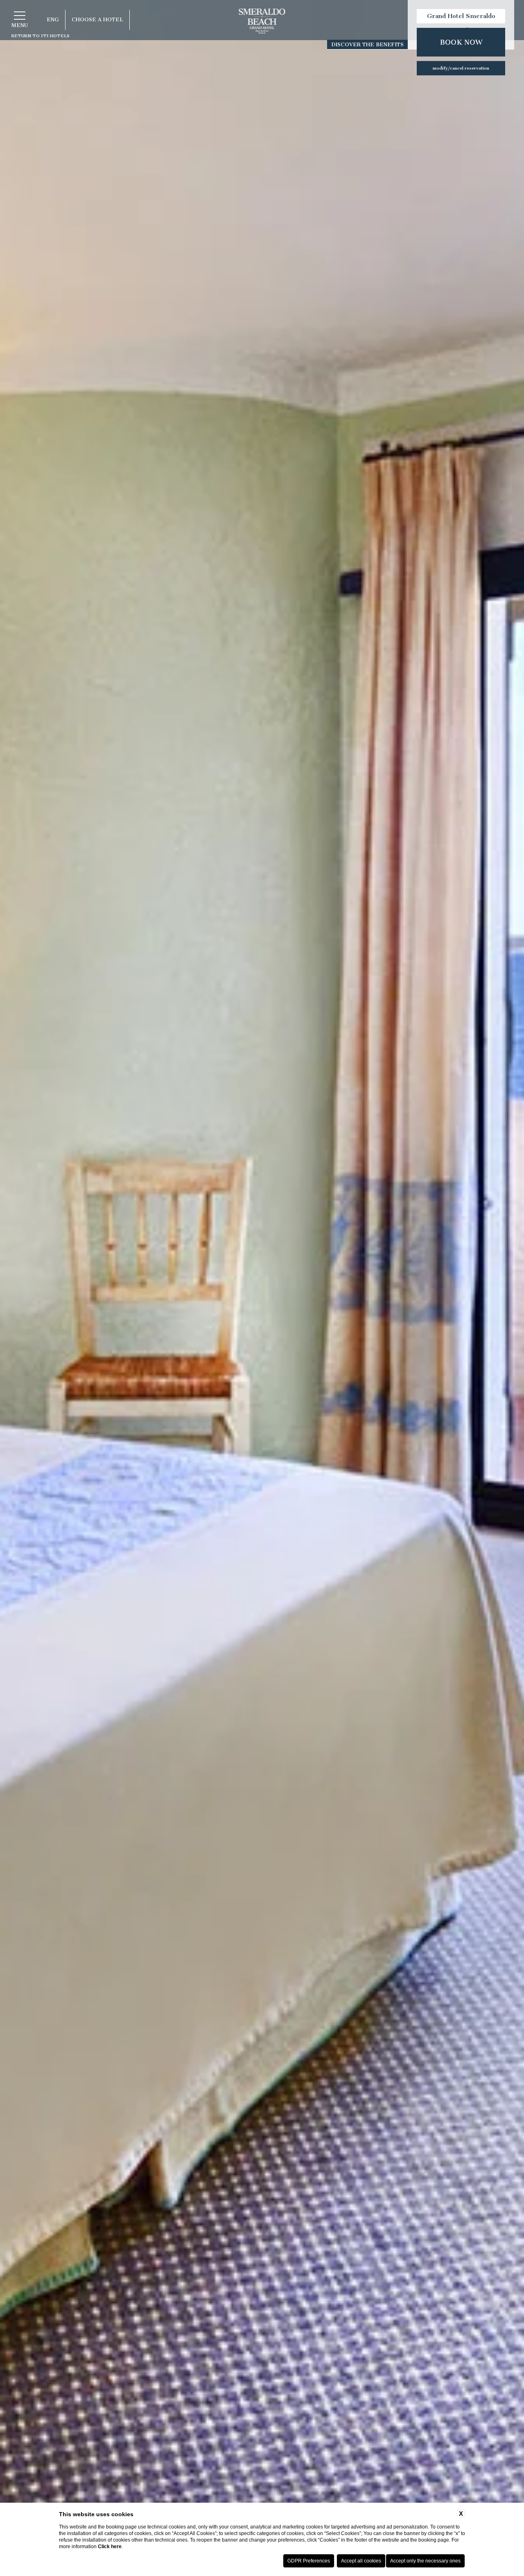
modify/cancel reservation (461, 68)
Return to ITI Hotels (41, 36)
